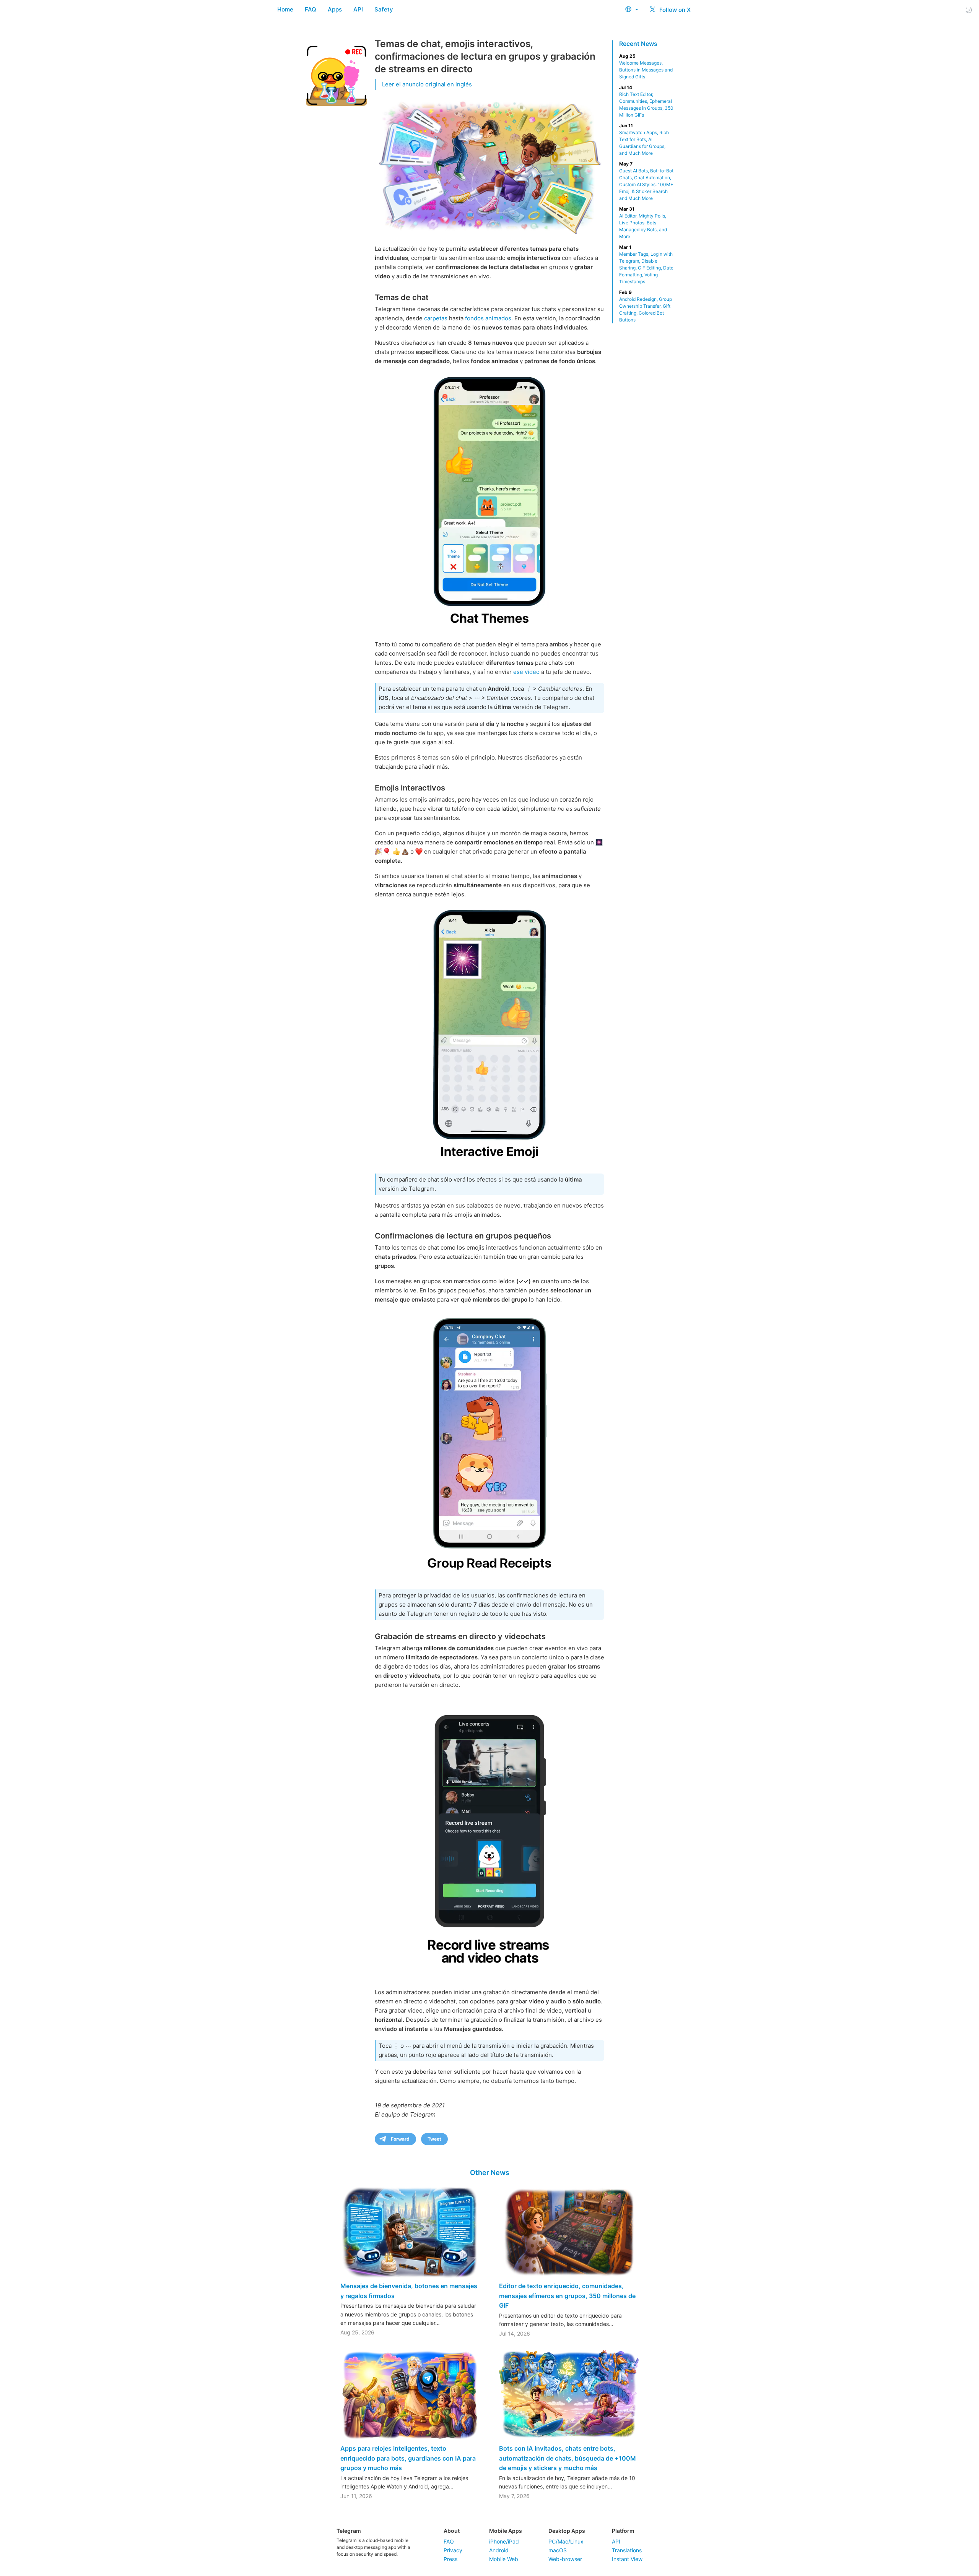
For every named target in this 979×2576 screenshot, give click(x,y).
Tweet (434, 2139)
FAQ (311, 9)
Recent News (638, 44)
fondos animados (488, 318)
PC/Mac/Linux (566, 2541)
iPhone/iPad (504, 2541)
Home (285, 9)
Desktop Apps (567, 2531)
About (452, 2531)
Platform (623, 2531)
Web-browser (565, 2559)
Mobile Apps (506, 2531)
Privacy (453, 2550)
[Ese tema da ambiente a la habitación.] (489, 502)
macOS (558, 2550)
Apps (335, 9)
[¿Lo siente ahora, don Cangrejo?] (489, 1035)
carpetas (436, 318)
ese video (526, 672)
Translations (627, 2550)
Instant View (627, 2559)
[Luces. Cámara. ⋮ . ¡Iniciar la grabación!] (489, 1837)
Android (499, 2550)
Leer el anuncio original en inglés (427, 84)
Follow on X (674, 10)
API (358, 9)
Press (450, 2559)
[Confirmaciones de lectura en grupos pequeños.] (489, 1446)
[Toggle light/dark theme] (969, 10)
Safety (384, 9)
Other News (490, 2173)
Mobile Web (504, 2559)
